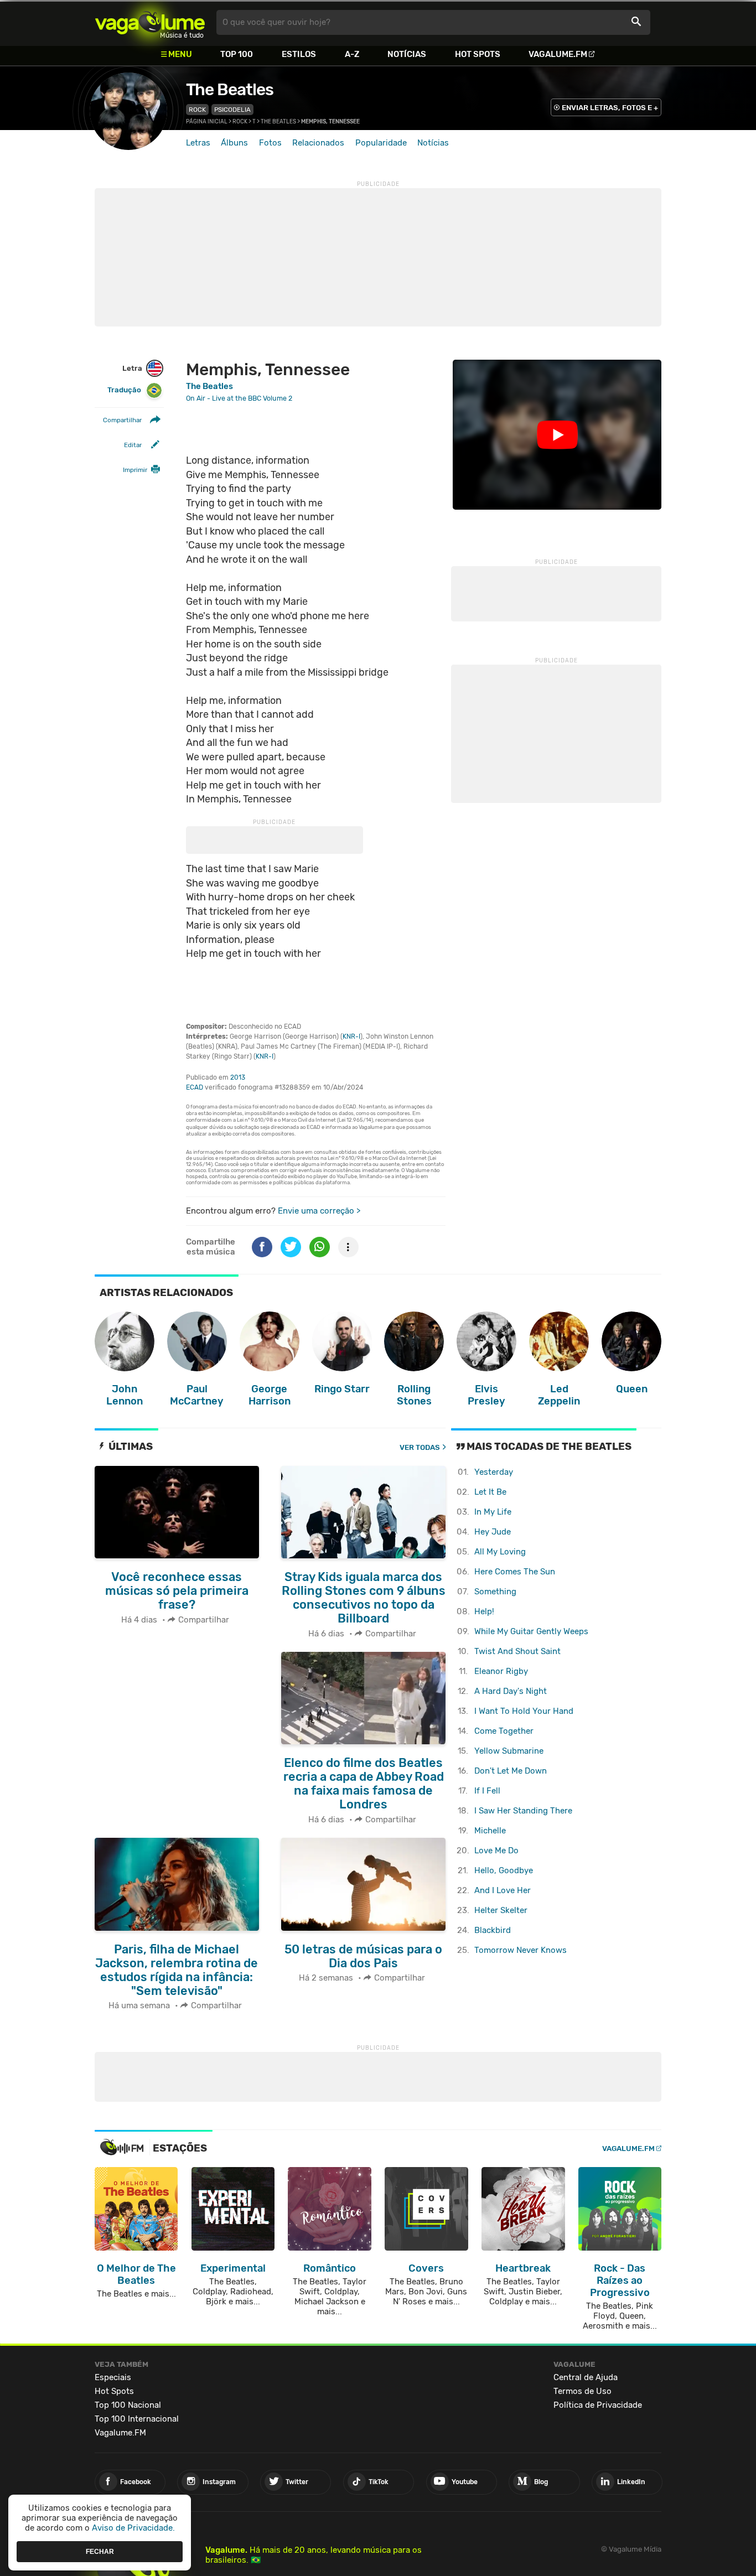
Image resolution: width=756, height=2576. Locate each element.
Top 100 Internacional (137, 2419)
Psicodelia (232, 110)
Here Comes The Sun (515, 1572)
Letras (198, 143)
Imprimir (135, 470)
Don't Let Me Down (511, 1771)
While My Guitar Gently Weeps (531, 1631)
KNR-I (351, 1036)
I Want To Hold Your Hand (524, 1711)
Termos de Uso (582, 2391)
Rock (197, 110)
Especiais (113, 2377)
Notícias (407, 54)
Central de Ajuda (586, 2377)
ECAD (195, 1087)
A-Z (352, 54)
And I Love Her (503, 1890)
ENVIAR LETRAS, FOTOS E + (610, 108)
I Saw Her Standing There (523, 1811)
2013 (238, 1077)
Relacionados (318, 143)
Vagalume (150, 22)
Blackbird (493, 1930)
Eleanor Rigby (501, 1671)
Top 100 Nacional (128, 2405)
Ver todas (420, 1447)
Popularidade (381, 143)
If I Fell (487, 1791)
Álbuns (234, 143)
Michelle (490, 1831)
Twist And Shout (517, 1651)
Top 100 (237, 54)
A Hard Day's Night (511, 1691)
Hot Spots (478, 54)
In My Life (493, 1512)
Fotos (270, 143)
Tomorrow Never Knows (521, 1950)
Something (495, 1592)
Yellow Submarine (509, 1751)
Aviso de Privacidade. (133, 2528)
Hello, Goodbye (504, 1870)
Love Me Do (496, 1851)
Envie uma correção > (319, 1211)
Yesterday (494, 1472)
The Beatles (230, 90)
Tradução (124, 390)
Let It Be (490, 1492)
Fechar (100, 2551)
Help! (484, 1611)
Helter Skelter (501, 1910)
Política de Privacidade (598, 2405)
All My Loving (500, 1552)
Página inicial (207, 122)
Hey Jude (493, 1532)
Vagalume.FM (558, 54)
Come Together (504, 1731)
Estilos (299, 54)
